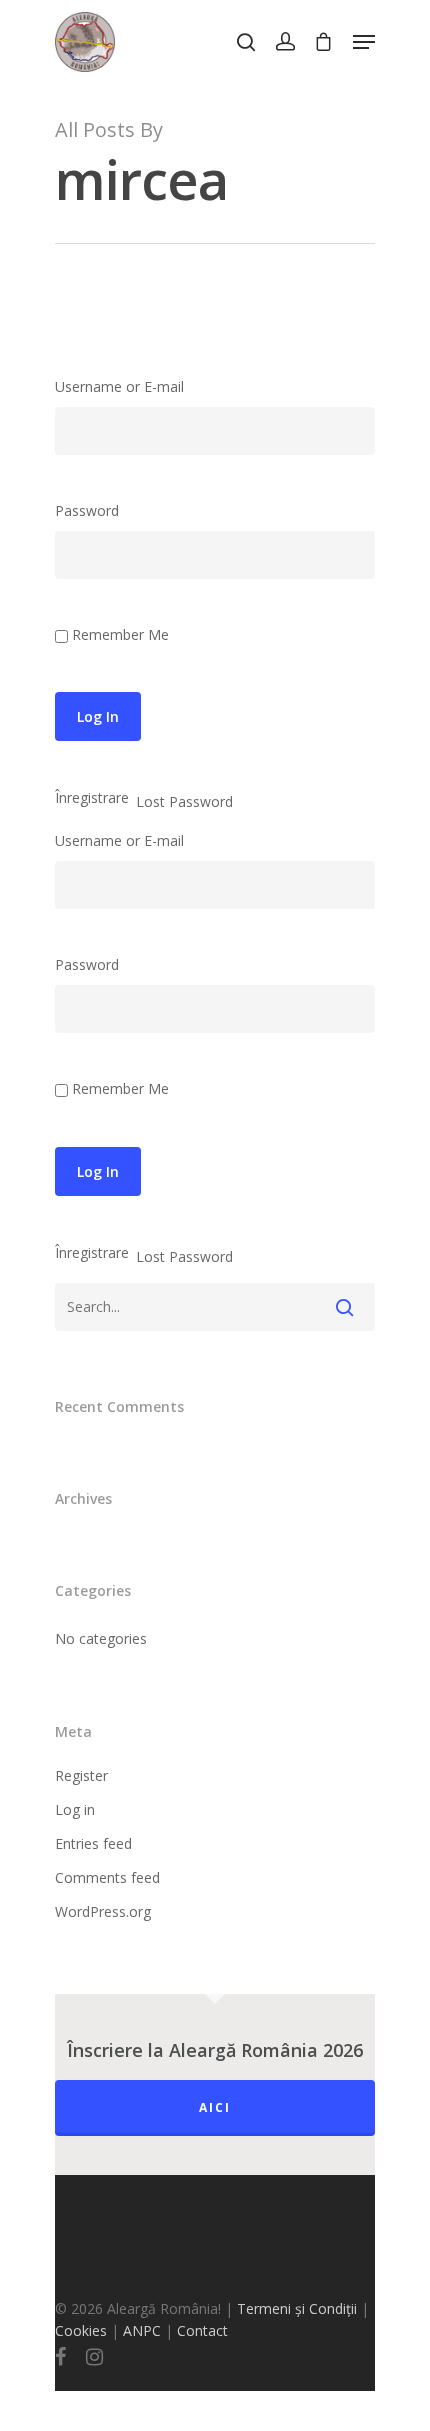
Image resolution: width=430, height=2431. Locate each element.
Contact (202, 2330)
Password (87, 510)
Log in (75, 1809)
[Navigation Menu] (364, 42)
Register (81, 1775)
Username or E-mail (119, 386)
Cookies (81, 2330)
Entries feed (93, 1843)
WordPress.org (103, 1911)
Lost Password (184, 802)
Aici (215, 2107)
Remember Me (120, 634)
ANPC (144, 2330)
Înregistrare (92, 798)
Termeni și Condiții (297, 2308)
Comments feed (107, 1877)
